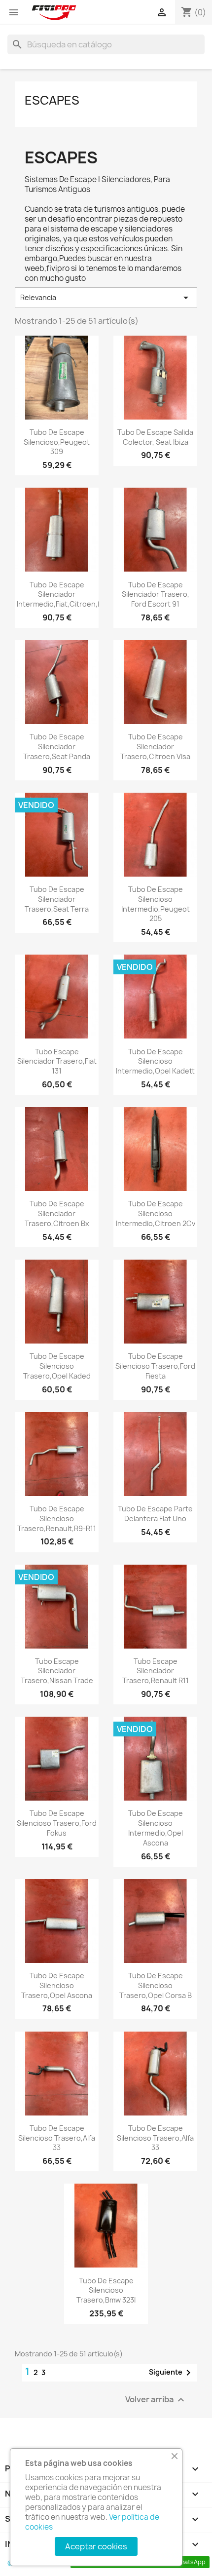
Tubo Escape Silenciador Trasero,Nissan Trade (57, 1671)
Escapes (52, 100)
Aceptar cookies (96, 2546)
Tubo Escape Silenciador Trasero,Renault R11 (156, 1671)
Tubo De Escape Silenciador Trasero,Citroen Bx (57, 1213)
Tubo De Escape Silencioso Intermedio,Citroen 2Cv (156, 1213)
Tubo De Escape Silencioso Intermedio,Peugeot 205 (156, 904)
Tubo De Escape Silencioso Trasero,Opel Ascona (57, 1985)
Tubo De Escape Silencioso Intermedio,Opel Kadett (155, 1061)
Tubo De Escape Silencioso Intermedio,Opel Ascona (156, 1828)
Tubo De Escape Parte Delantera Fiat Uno (155, 1514)
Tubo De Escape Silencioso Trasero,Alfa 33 (57, 2138)
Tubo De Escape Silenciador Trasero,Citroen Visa (155, 747)
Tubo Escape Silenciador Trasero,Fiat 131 (57, 1061)
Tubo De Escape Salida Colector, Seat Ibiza (155, 437)
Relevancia (106, 298)
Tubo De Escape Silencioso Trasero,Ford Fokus (57, 1823)
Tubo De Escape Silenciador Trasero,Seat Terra (57, 899)
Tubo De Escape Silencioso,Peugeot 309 (57, 442)
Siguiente (172, 2373)
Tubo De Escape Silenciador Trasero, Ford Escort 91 (156, 595)
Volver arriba (156, 2400)
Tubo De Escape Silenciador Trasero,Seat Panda (57, 747)
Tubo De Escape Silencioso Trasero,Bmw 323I (106, 2290)
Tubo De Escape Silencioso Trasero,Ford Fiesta (155, 1366)
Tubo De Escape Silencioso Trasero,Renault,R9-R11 (57, 1519)
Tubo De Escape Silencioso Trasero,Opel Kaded (57, 1366)
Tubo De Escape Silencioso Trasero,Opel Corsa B (156, 1985)
